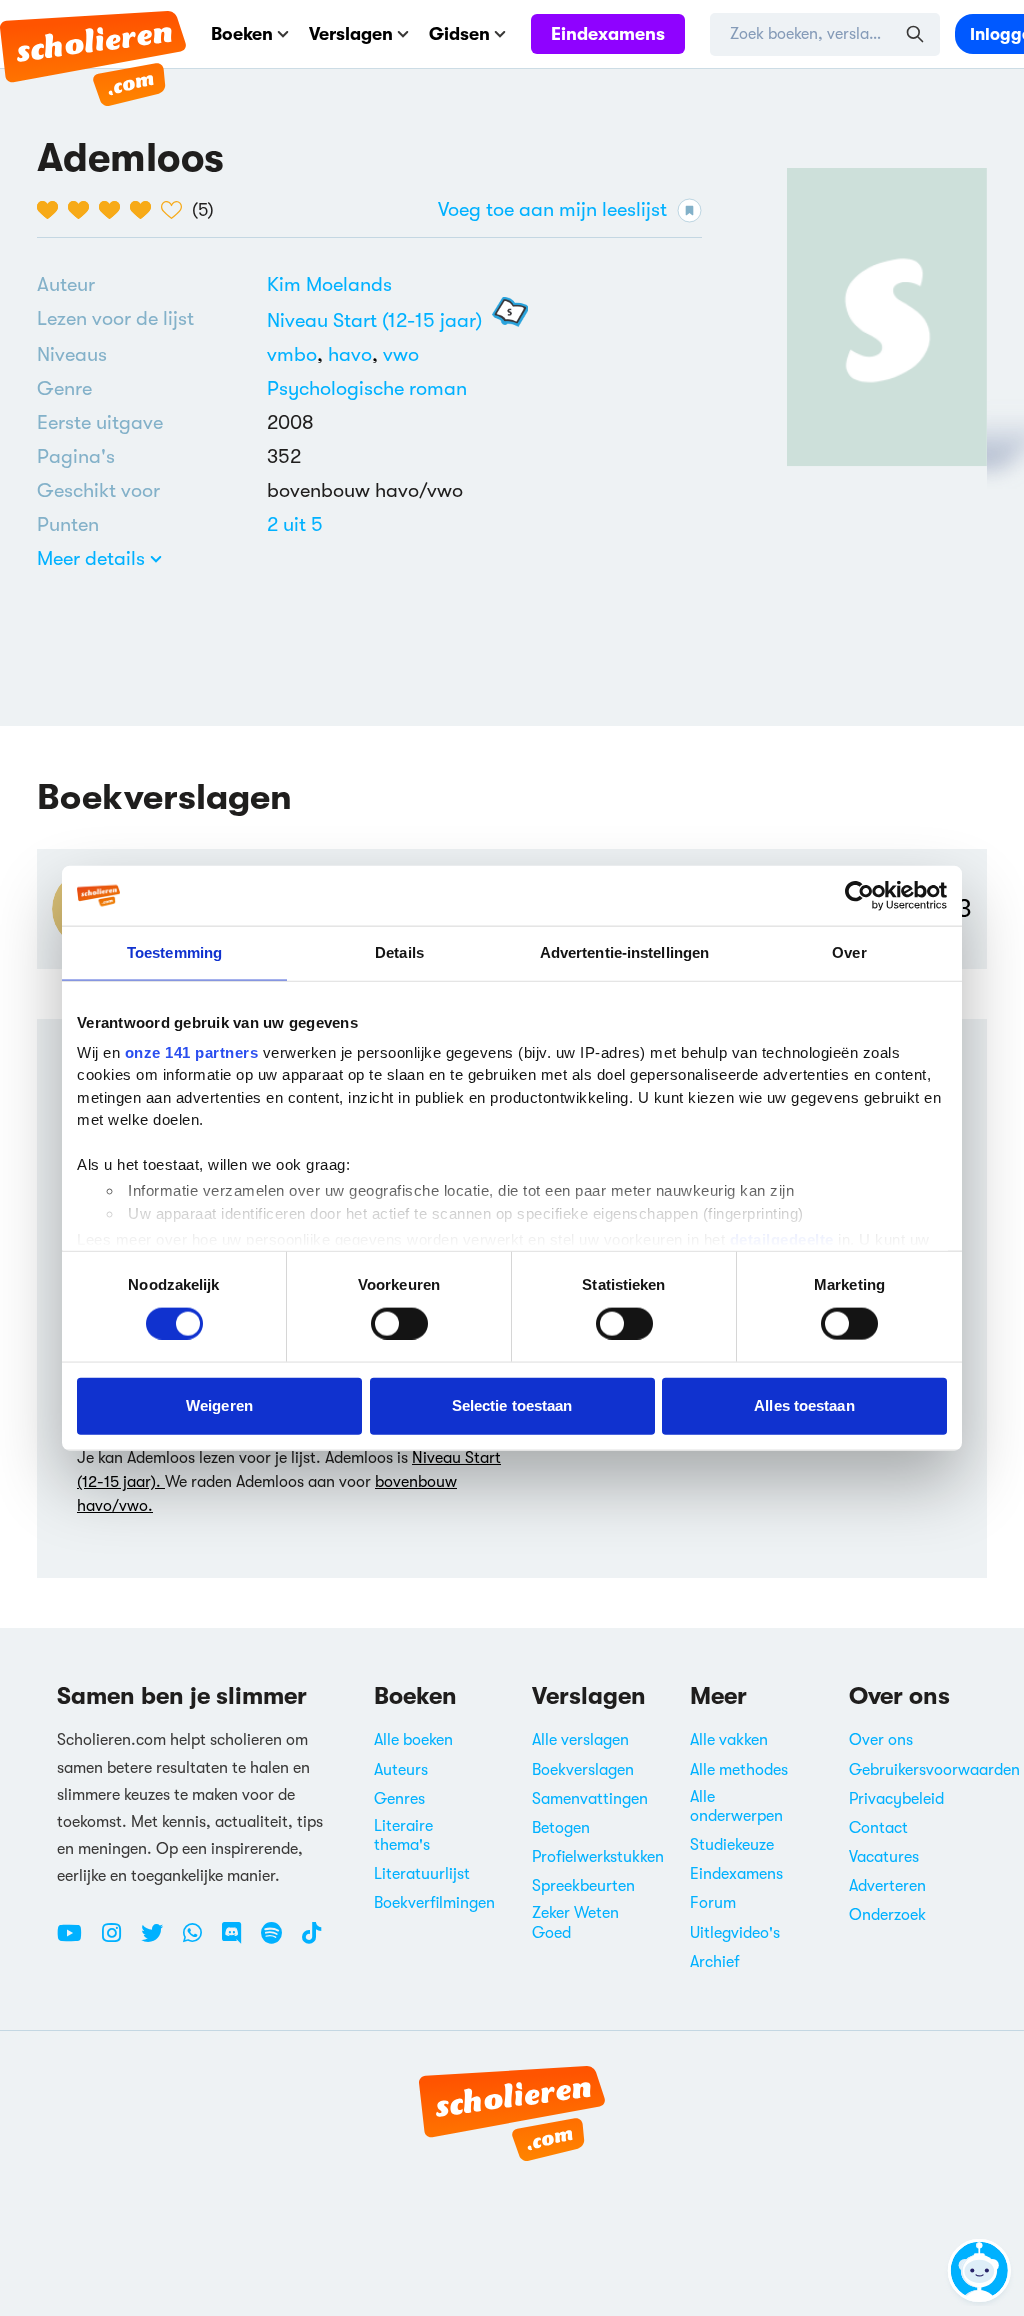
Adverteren (887, 1886)
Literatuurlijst (422, 1874)
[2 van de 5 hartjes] (83, 210)
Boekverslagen (583, 1770)
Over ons (881, 1740)
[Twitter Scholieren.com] (159, 1941)
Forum (713, 1903)
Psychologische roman (367, 388)
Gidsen (459, 34)
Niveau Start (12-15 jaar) (374, 320)
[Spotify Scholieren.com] (279, 1941)
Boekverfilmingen (434, 1903)
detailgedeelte (782, 1239)
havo (355, 354)
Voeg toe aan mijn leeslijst (552, 209)
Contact (878, 1828)
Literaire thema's (403, 1835)
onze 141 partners (192, 1051)
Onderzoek (887, 1915)
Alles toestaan (804, 1405)
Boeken (242, 34)
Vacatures (884, 1857)
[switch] (399, 1323)
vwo (401, 354)
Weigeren (219, 1405)
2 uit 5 (295, 524)
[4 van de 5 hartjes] (145, 210)
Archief (715, 1962)
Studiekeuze (732, 1845)
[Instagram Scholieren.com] (119, 1941)
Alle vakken (729, 1740)
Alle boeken (413, 1740)
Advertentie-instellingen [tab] (624, 952)
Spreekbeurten (583, 1886)
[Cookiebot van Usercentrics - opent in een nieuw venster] (859, 896)
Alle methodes (739, 1770)
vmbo (297, 354)
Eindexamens (608, 34)
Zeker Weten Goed (575, 1922)
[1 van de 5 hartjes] (52, 210)
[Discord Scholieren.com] (239, 1941)
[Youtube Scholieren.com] (77, 1941)
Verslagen (351, 34)
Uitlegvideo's (735, 1933)
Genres (399, 1799)
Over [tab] (849, 952)
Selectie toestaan (512, 1405)
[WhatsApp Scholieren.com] (200, 1941)
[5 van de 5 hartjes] (176, 210)
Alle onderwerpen (736, 1806)
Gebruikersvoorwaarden (934, 1770)
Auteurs (401, 1770)
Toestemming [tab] (174, 952)
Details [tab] (399, 952)
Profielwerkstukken (598, 1857)
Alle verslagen (580, 1740)
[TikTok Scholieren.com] (311, 1941)
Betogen (561, 1828)
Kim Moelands (329, 284)
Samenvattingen (590, 1799)
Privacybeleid (896, 1799)
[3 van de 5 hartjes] (114, 210)
